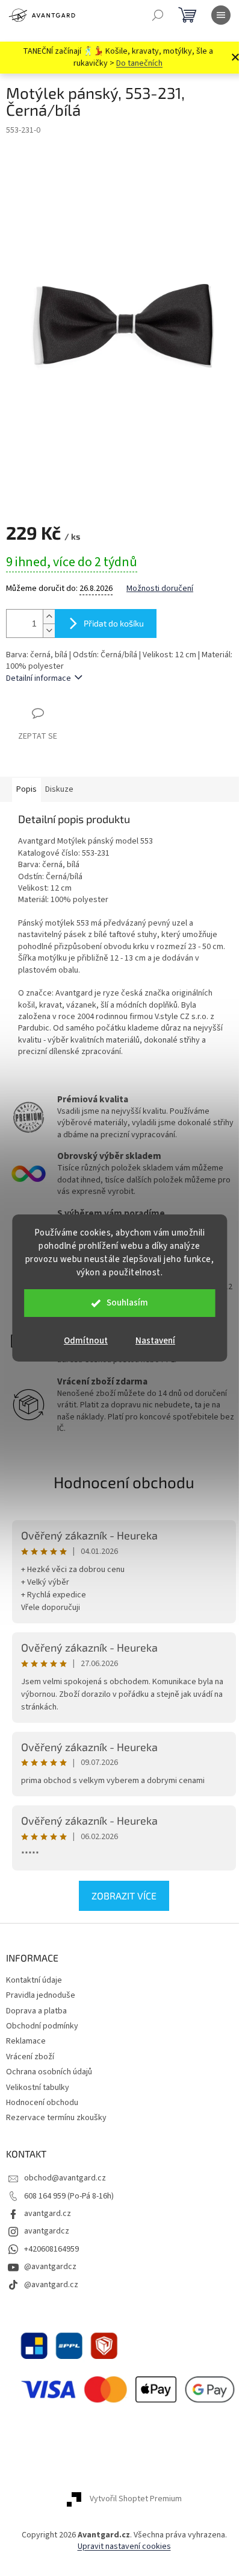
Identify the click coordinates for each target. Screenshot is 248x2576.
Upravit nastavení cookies (124, 2546)
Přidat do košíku (114, 623)
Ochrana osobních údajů (49, 2072)
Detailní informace (39, 678)
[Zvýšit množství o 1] (49, 617)
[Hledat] (158, 15)
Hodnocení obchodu (124, 1482)
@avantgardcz (50, 2267)
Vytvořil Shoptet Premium (136, 2499)
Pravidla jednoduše (41, 1995)
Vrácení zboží (30, 2057)
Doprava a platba (36, 2011)
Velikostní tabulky (38, 2088)
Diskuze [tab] (59, 789)
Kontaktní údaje (34, 1980)
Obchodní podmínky (42, 2026)
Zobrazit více (124, 1896)
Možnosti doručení (160, 589)
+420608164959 (51, 2249)
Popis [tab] (26, 789)
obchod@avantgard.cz (65, 2178)
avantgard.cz (48, 2214)
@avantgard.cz (51, 2285)
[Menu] (221, 15)
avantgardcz (47, 2231)
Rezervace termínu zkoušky (56, 2118)
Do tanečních (139, 63)
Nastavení (155, 1341)
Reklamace (26, 2041)
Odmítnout (86, 1341)
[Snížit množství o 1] (49, 630)
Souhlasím (127, 1303)
